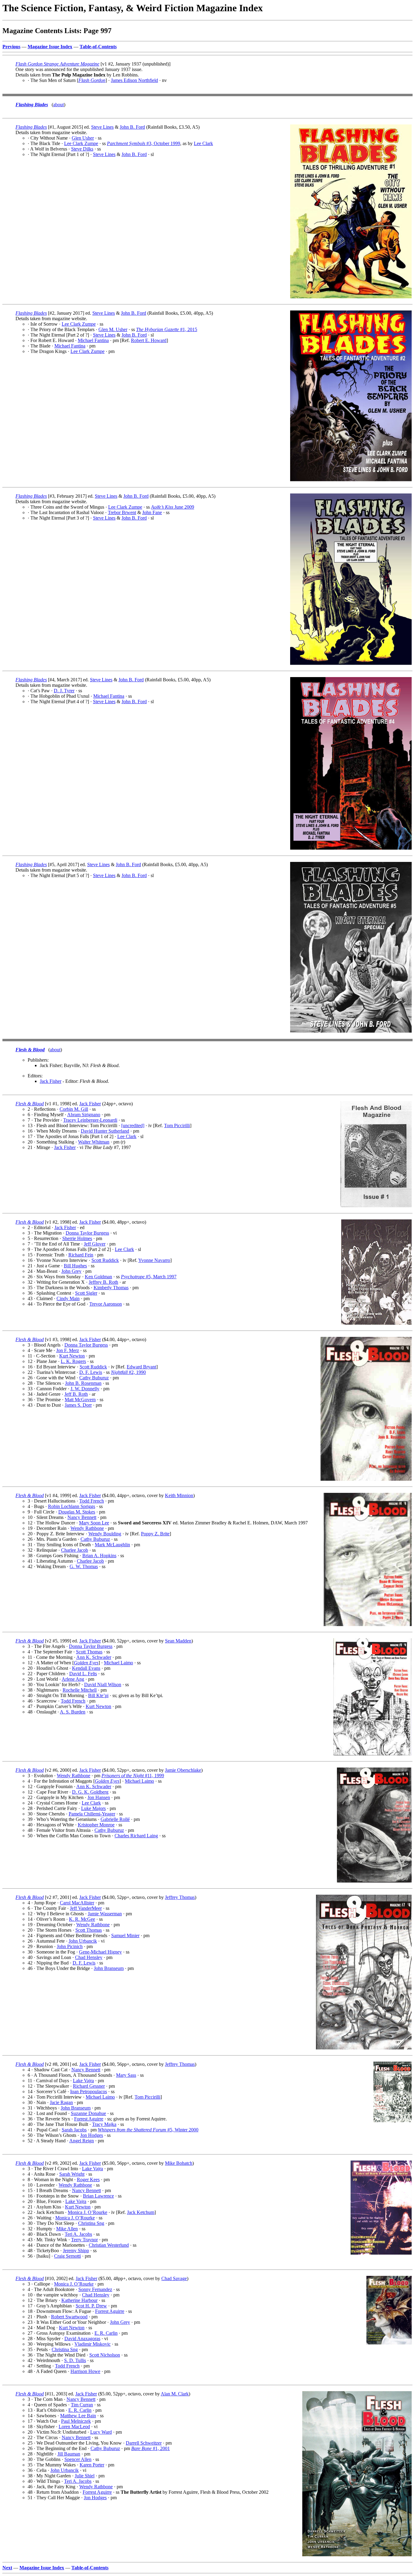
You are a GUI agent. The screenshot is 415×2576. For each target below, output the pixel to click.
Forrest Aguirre (89, 2119)
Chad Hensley (89, 1957)
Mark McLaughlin (112, 1545)
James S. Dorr (78, 1405)
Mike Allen (67, 2229)
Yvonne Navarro (154, 1260)
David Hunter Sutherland (105, 1131)
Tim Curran (82, 2405)
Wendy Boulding (105, 1534)
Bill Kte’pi (98, 1695)
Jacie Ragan (61, 2102)
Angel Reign (82, 2141)
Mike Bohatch (179, 2163)
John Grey (71, 1271)
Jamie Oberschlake (183, 1770)
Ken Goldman (98, 1277)
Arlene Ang (73, 1679)
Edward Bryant (141, 1367)
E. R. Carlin (106, 2333)
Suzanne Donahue (88, 2113)
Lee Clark (203, 143)
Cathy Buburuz (94, 1378)
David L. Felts (83, 1674)
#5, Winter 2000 (148, 2130)
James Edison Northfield (134, 80)
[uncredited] (133, 1125)
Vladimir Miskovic (93, 2344)
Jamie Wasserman (105, 1914)
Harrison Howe (85, 2371)
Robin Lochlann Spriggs (72, 1506)
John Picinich (70, 1946)
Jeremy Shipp (76, 2251)
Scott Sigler (86, 1293)
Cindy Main (68, 1298)
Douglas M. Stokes (77, 1512)
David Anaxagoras (82, 2339)
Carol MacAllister (77, 1903)
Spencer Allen (78, 2459)
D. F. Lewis (91, 1372)
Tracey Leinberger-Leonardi (90, 1120)
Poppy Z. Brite (155, 1534)
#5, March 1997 (149, 1277)
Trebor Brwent (122, 512)
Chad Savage (174, 2278)
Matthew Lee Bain (78, 2416)
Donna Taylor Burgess (87, 1233)
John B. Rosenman (83, 1383)
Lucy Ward (101, 2432)
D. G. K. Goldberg (90, 1792)
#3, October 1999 (144, 143)
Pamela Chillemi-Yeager (92, 1814)
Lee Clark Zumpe (81, 143)
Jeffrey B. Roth (103, 1282)
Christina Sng (91, 2223)
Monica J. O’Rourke (87, 2212)
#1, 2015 (167, 329)
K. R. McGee (82, 1919)
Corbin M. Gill (74, 1109)
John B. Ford (132, 127)
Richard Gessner (89, 2086)
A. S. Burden (73, 1712)
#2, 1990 (128, 1372)
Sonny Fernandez (95, 2289)
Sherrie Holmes (77, 1238)
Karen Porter (92, 2465)
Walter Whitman (94, 1142)
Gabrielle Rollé (115, 1819)
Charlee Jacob (75, 1550)
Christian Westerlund (109, 2245)
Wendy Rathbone (87, 1528)
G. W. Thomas (84, 1566)
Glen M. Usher (113, 329)
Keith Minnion (179, 1495)
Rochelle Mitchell (80, 1690)
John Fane (152, 512)
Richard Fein (81, 1255)
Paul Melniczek (76, 2421)
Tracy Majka (104, 2124)
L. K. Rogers (73, 1361)
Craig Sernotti (67, 2256)
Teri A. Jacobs (78, 2234)
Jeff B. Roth (76, 1394)
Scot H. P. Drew (91, 2306)
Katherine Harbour (79, 2300)
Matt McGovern (80, 1400)
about (58, 105)
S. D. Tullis (75, 2360)
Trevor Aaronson (106, 1304)
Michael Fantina (93, 340)
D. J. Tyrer (64, 691)
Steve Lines (102, 127)
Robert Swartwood (69, 2317)
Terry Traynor (84, 2240)
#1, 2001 (151, 2448)
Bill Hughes (75, 1266)
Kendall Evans (86, 1668)
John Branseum (109, 1968)
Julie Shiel (85, 2476)
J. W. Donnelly (85, 1389)
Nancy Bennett (82, 1517)
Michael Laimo (118, 1663)
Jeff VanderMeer (86, 1908)
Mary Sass (126, 2075)
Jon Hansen (99, 1797)
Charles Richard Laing (136, 1836)
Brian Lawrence (98, 2196)
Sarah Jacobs (74, 2130)
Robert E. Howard (149, 340)
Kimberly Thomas (111, 1288)
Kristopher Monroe (96, 1825)
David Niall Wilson (103, 1685)
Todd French (92, 1501)
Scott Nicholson (105, 2355)
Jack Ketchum (141, 2212)
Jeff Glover (95, 1244)
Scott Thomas (89, 1652)
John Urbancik (83, 1941)
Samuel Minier (125, 1935)
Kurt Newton (72, 1356)
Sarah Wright (72, 2174)
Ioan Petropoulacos (89, 2091)
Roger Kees (88, 2179)
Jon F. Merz (68, 1350)
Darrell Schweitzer (144, 2443)
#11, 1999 (133, 1776)
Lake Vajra (83, 2081)
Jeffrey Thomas (180, 1897)
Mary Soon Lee (94, 1523)
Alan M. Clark (175, 2394)
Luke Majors (93, 1808)
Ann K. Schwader (94, 1657)
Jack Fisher (51, 1081)
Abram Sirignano (84, 1115)
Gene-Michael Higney (100, 1952)
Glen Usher (83, 138)
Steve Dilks (82, 149)
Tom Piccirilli (177, 1125)
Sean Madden (178, 1641)
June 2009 (173, 507)
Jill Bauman (69, 2454)
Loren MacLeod (74, 2427)
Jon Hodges (92, 2135)
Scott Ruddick (105, 1260)
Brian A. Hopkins (99, 1556)
